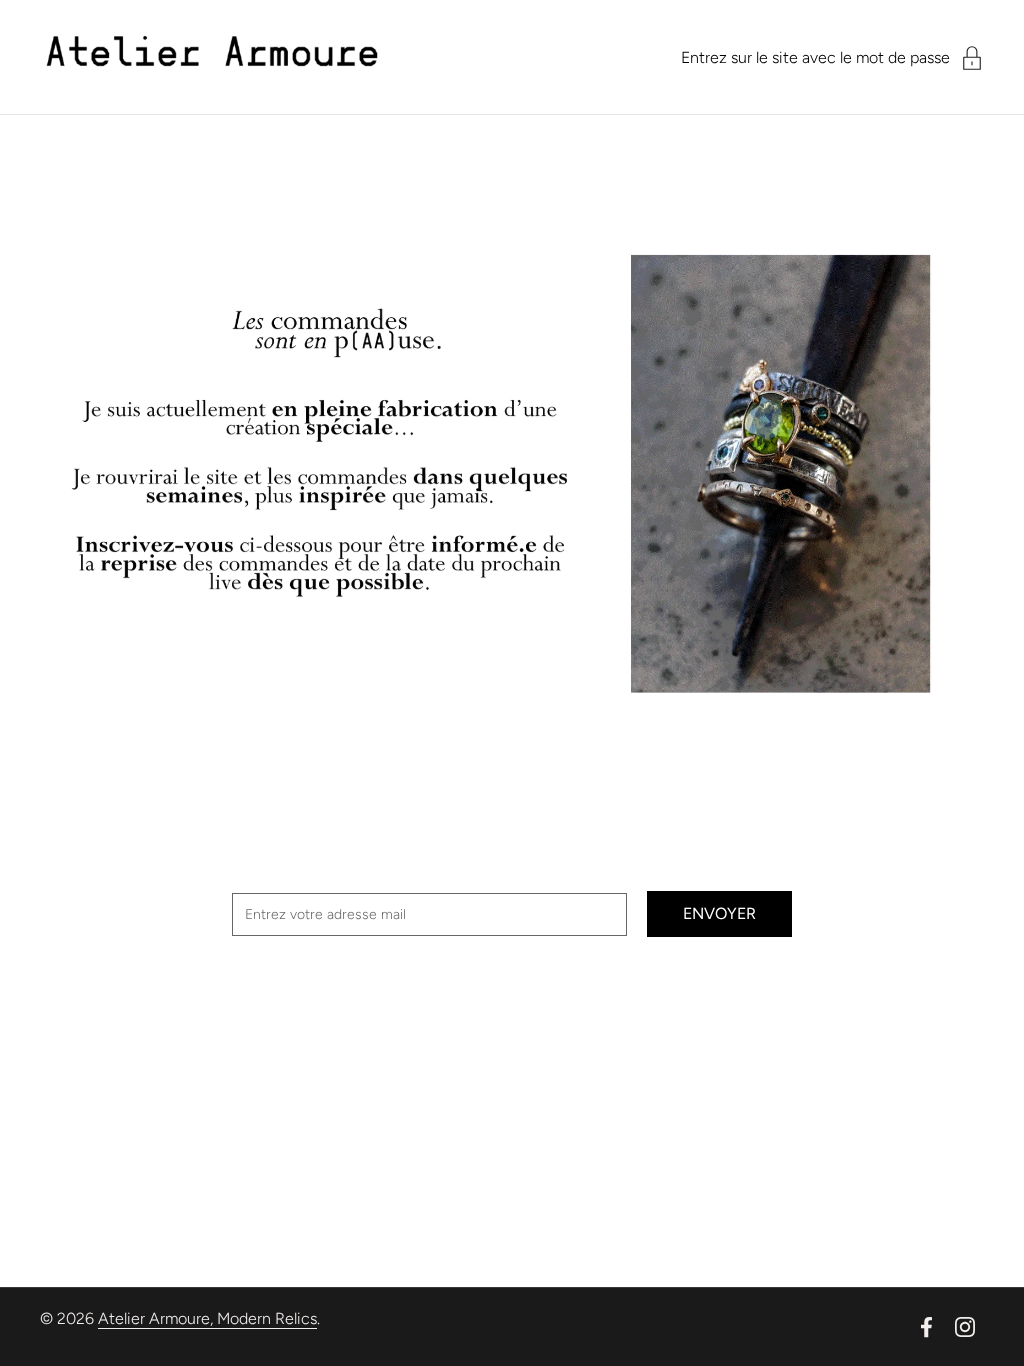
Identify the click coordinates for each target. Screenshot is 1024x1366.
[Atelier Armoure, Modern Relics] (212, 57)
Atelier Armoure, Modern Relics (207, 1318)
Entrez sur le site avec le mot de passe (815, 57)
